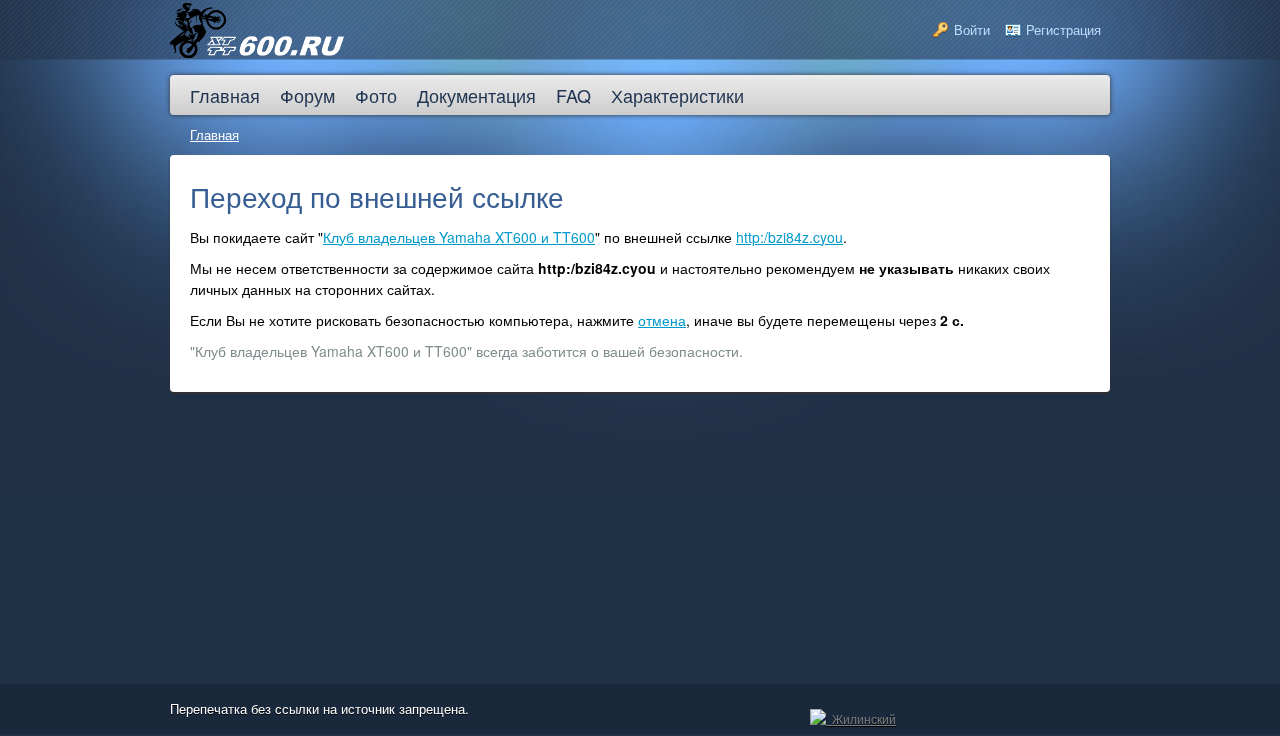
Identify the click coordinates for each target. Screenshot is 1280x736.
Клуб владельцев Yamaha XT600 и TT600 (459, 237)
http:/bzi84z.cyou (789, 237)
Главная (214, 134)
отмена (662, 320)
